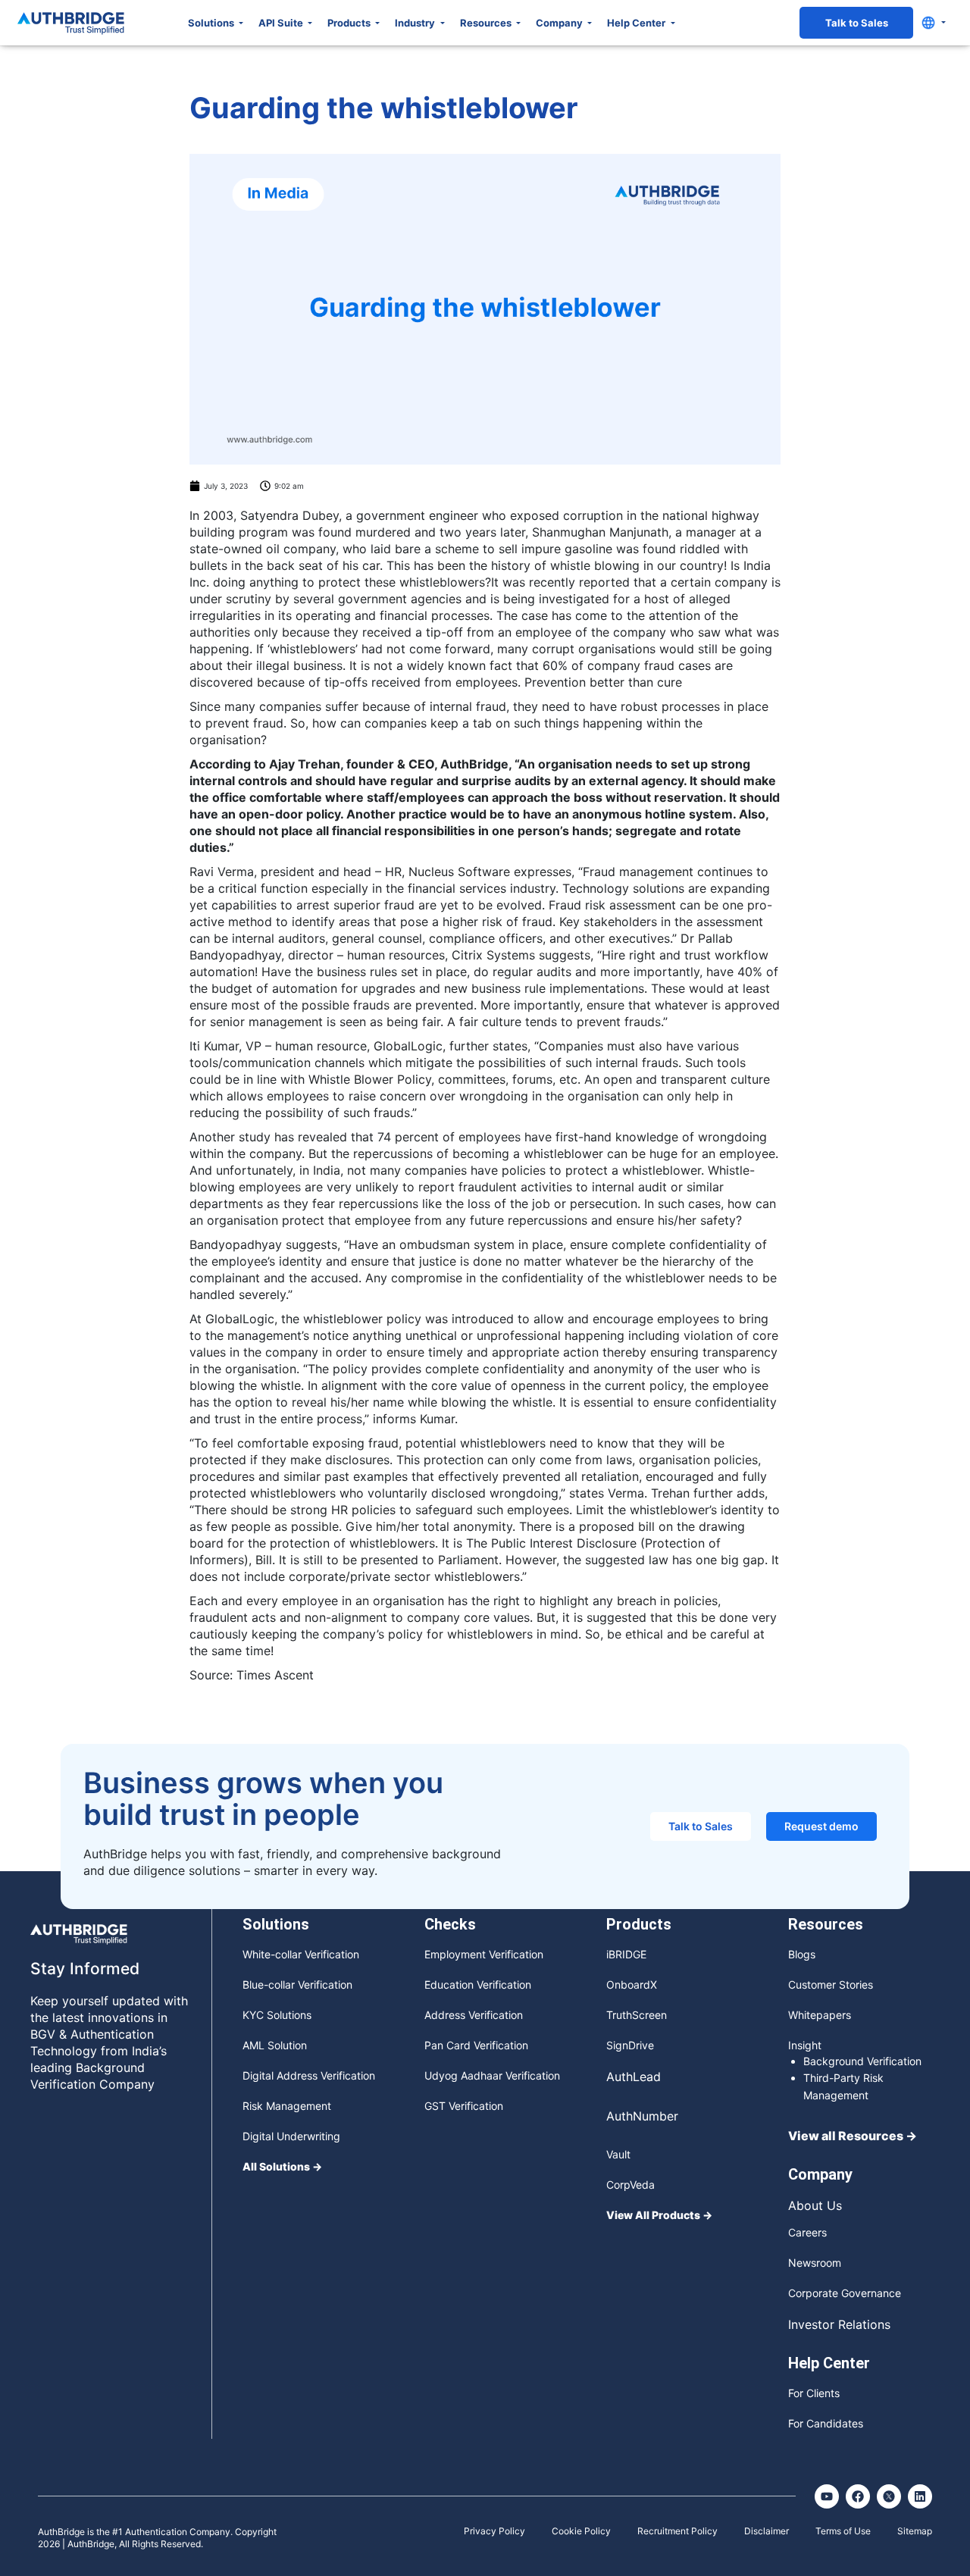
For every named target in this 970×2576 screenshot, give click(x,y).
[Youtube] (827, 2496)
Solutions (212, 23)
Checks (450, 1924)
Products (350, 23)
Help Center (637, 23)
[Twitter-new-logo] (889, 2496)
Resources (487, 23)
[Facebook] (858, 2496)
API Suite (282, 23)
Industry (416, 23)
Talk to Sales (857, 23)
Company (560, 23)
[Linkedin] (920, 2496)
